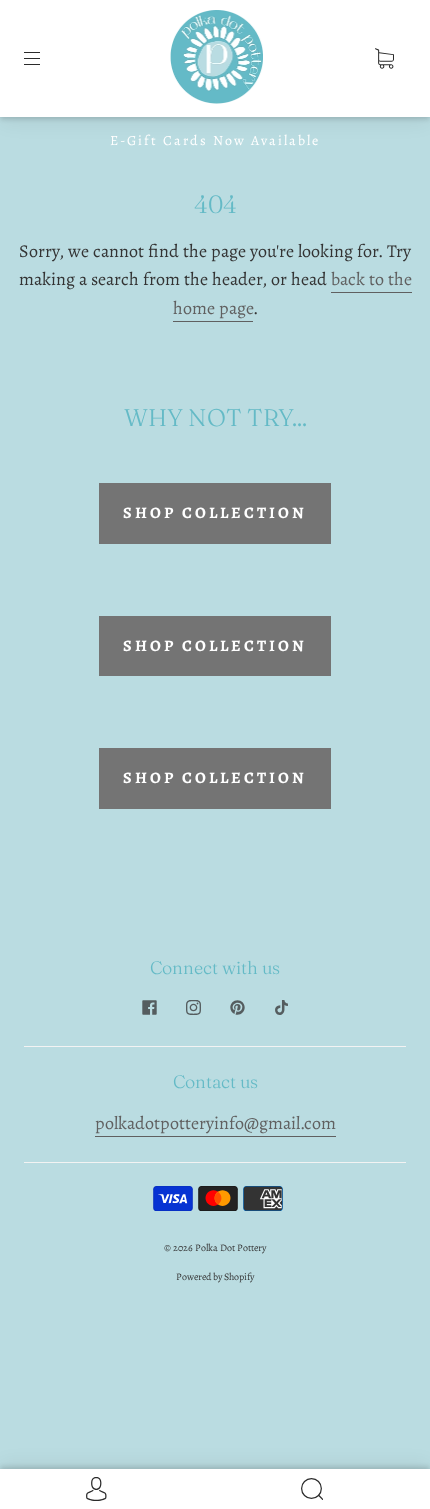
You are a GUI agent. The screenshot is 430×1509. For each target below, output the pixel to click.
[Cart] (384, 58)
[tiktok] (281, 1008)
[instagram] (193, 1008)
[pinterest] (237, 1008)
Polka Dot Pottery (230, 1247)
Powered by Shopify (215, 1276)
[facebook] (149, 1008)
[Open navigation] (46, 58)
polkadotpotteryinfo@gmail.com (215, 1123)
